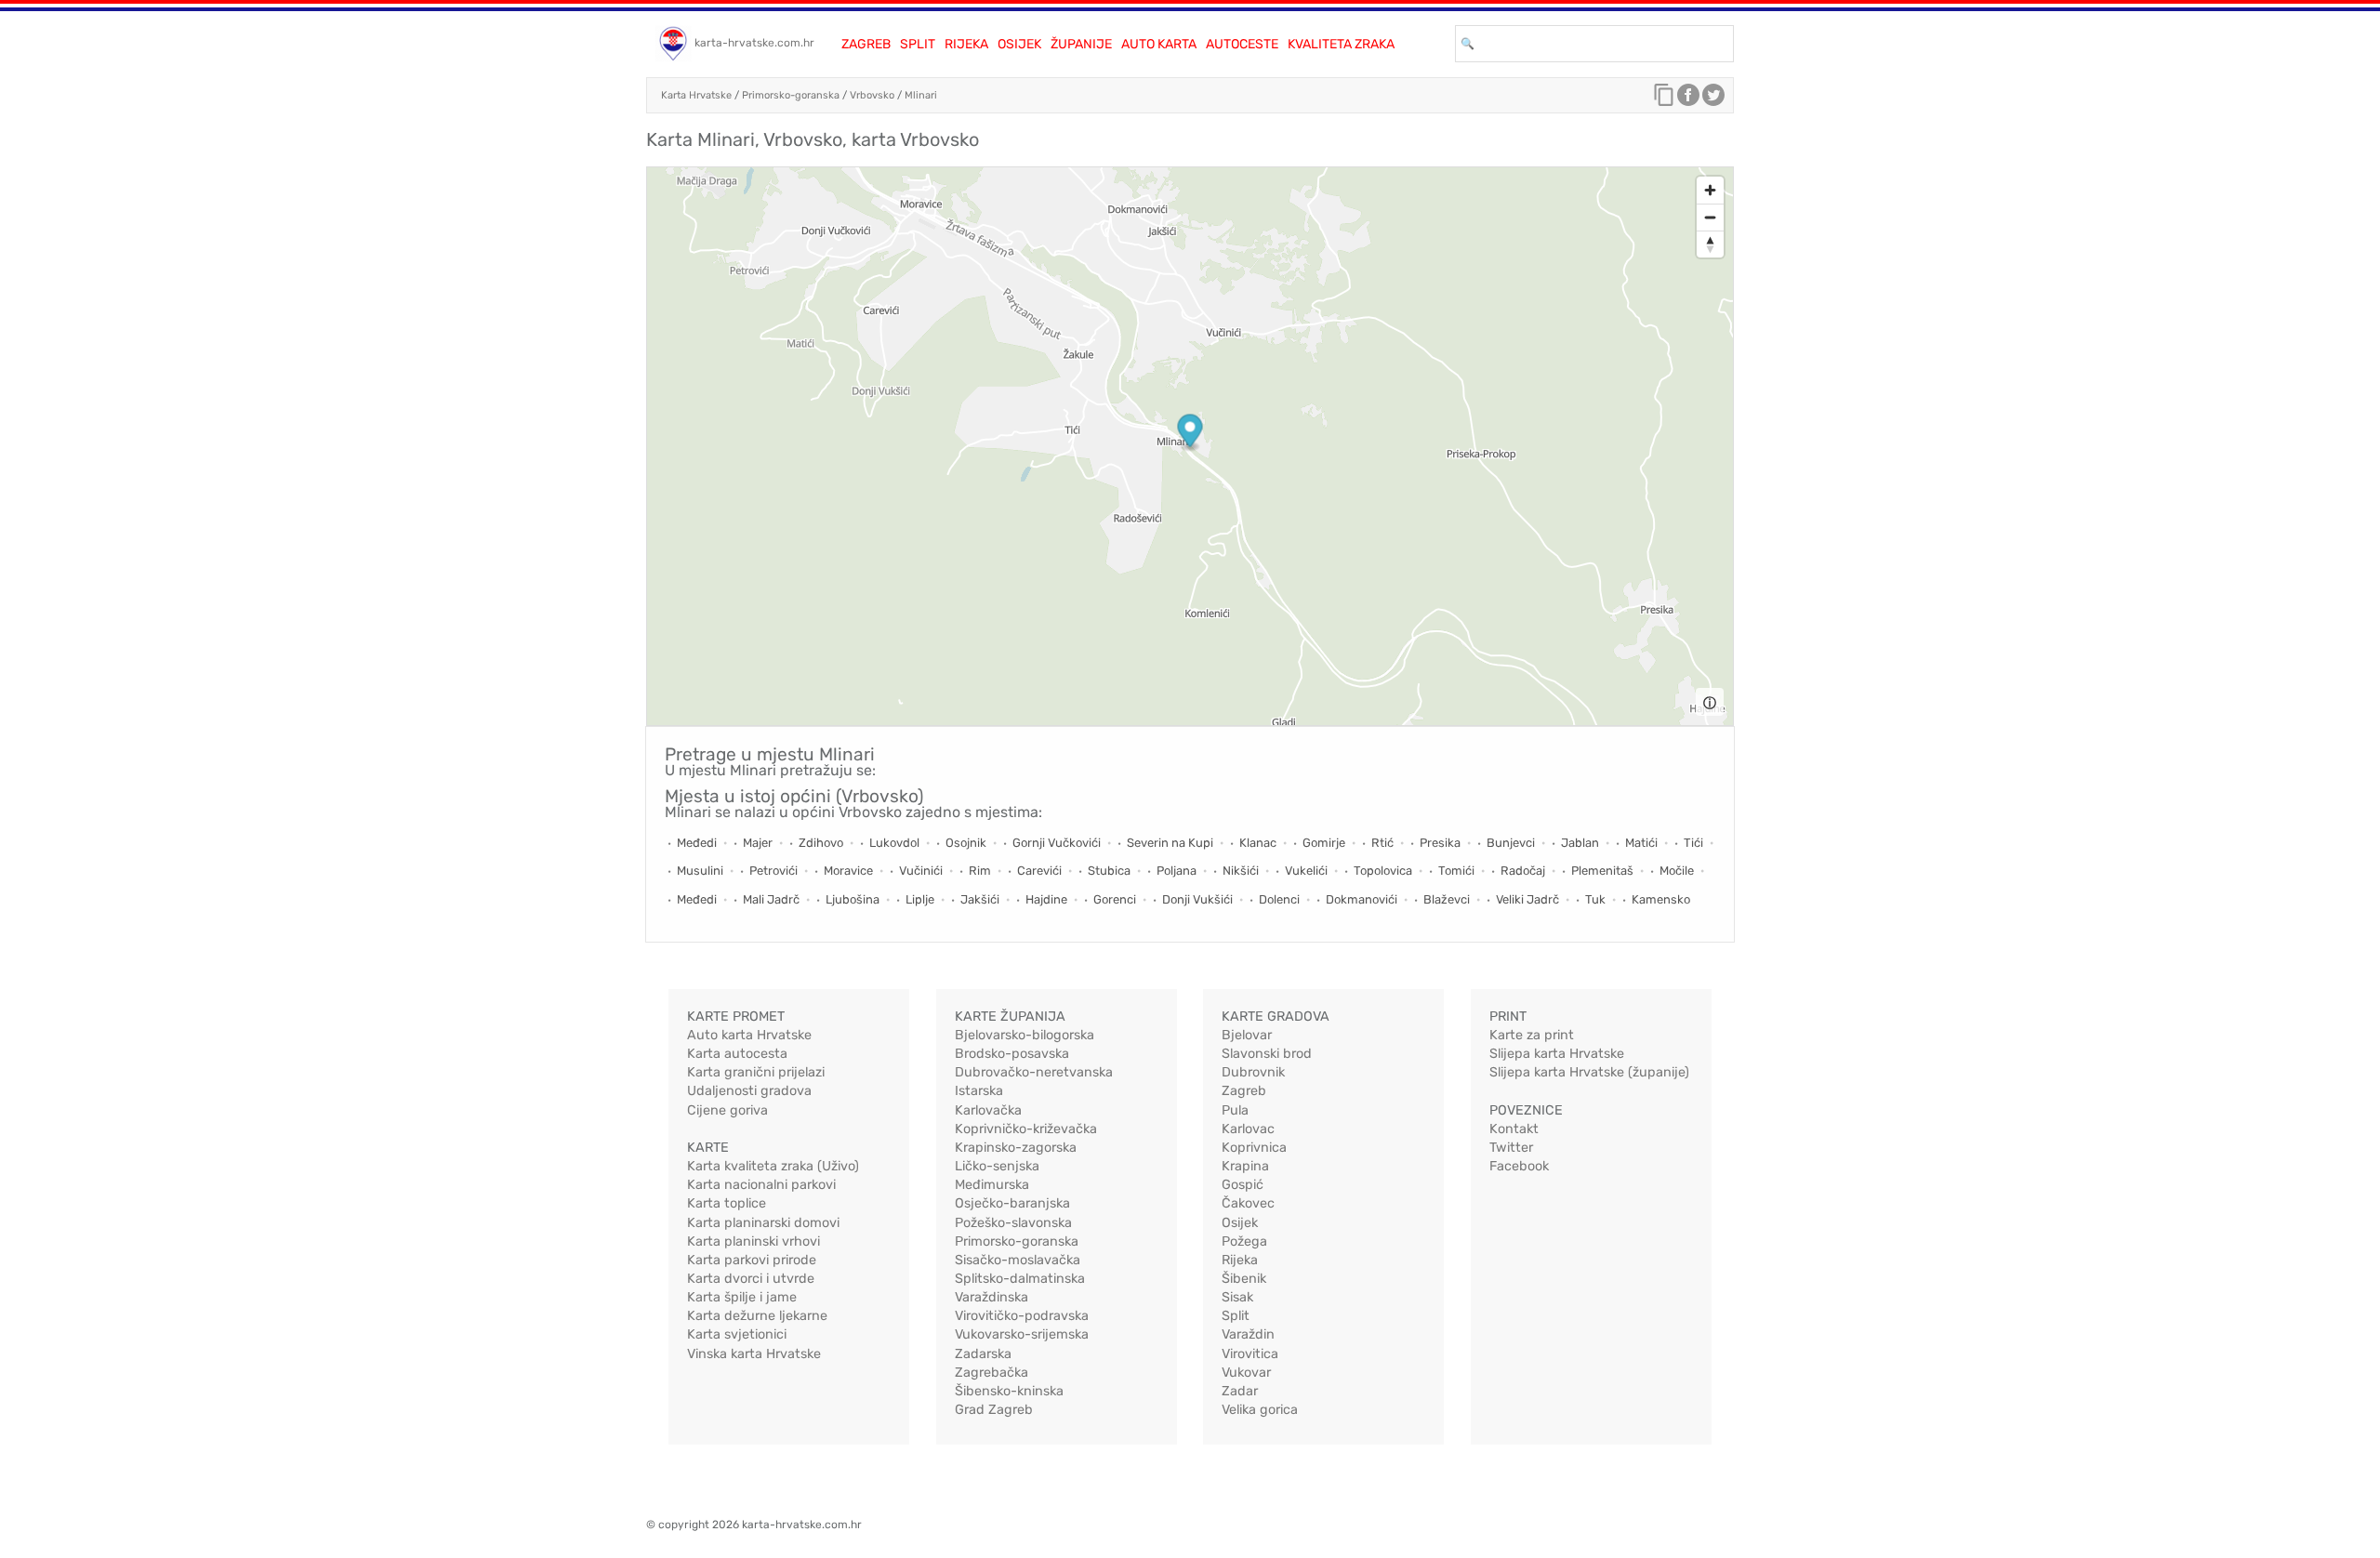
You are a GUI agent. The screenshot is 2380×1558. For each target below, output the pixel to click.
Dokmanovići (1362, 899)
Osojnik (966, 843)
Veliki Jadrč (1527, 899)
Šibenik (1244, 1279)
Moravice (848, 871)
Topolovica (1383, 871)
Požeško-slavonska (1013, 1223)
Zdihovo (821, 843)
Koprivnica (1254, 1148)
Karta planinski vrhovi (754, 1241)
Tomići (1456, 871)
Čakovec (1248, 1203)
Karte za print (1532, 1035)
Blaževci (1447, 899)
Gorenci (1115, 899)
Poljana (1177, 871)
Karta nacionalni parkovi (761, 1185)
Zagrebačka (992, 1373)
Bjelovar (1247, 1035)
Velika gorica (1260, 1410)
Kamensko (1661, 899)
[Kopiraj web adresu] (1664, 99)
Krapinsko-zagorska (1016, 1148)
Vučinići (921, 871)
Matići (1641, 843)
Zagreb (866, 44)
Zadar (1240, 1391)
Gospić (1243, 1185)
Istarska (979, 1091)
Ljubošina (853, 899)
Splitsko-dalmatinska (1020, 1279)
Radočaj (1523, 871)
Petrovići (773, 871)
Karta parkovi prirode (752, 1260)
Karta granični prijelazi (756, 1072)
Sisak (1237, 1297)
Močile (1677, 871)
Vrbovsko (872, 95)
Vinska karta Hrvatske (754, 1354)
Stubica (1109, 871)
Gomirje (1324, 843)
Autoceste (1242, 44)
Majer (758, 843)
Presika (1440, 843)
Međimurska (992, 1185)
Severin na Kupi (1170, 843)
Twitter (1511, 1148)
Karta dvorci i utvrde (751, 1279)
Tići (1693, 843)
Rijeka (966, 44)
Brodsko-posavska (1012, 1054)
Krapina (1245, 1166)
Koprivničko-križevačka (1026, 1129)
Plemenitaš (1602, 871)
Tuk (1595, 899)
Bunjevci (1511, 843)
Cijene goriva (727, 1110)
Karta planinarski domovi (763, 1223)
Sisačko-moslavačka (1018, 1260)
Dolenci (1279, 899)
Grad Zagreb (994, 1410)
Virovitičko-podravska (1022, 1316)
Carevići (1039, 871)
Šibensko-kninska (1009, 1391)
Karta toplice (727, 1203)
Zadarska (983, 1354)
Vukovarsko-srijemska (1022, 1334)
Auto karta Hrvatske (749, 1035)
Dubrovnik (1253, 1072)
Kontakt (1514, 1129)
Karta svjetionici (737, 1334)
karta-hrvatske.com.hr (754, 43)
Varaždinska (992, 1297)
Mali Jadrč (771, 899)
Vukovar (1246, 1373)
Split (918, 44)
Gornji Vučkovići (1057, 843)
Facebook (1519, 1166)
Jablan (1580, 843)
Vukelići (1306, 871)
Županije (1081, 44)
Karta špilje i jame (742, 1297)
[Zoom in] (1710, 190)
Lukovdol (894, 843)
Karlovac (1248, 1129)
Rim (980, 871)
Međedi (697, 843)
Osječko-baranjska (1012, 1203)
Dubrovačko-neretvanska (1034, 1072)
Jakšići (980, 899)
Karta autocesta (737, 1054)
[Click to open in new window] (1688, 99)
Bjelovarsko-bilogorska (1025, 1035)
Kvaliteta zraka (1341, 44)
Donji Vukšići (1197, 899)
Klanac (1258, 843)
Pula (1235, 1110)
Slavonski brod (1267, 1054)
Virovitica (1250, 1354)
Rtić (1382, 843)
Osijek (1019, 44)
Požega (1244, 1241)
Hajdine (1046, 899)
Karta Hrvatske (696, 95)
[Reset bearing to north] (1710, 244)
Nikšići (1241, 871)
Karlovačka (988, 1110)
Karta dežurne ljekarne (757, 1316)
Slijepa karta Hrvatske (1557, 1054)
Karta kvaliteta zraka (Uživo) (773, 1166)
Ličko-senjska (997, 1166)
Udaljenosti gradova (749, 1091)
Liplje (920, 899)
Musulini (700, 871)
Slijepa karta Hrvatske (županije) (1589, 1072)
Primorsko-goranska (791, 95)
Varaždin (1248, 1334)
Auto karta (1159, 44)
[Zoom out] (1710, 217)
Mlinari (921, 95)
